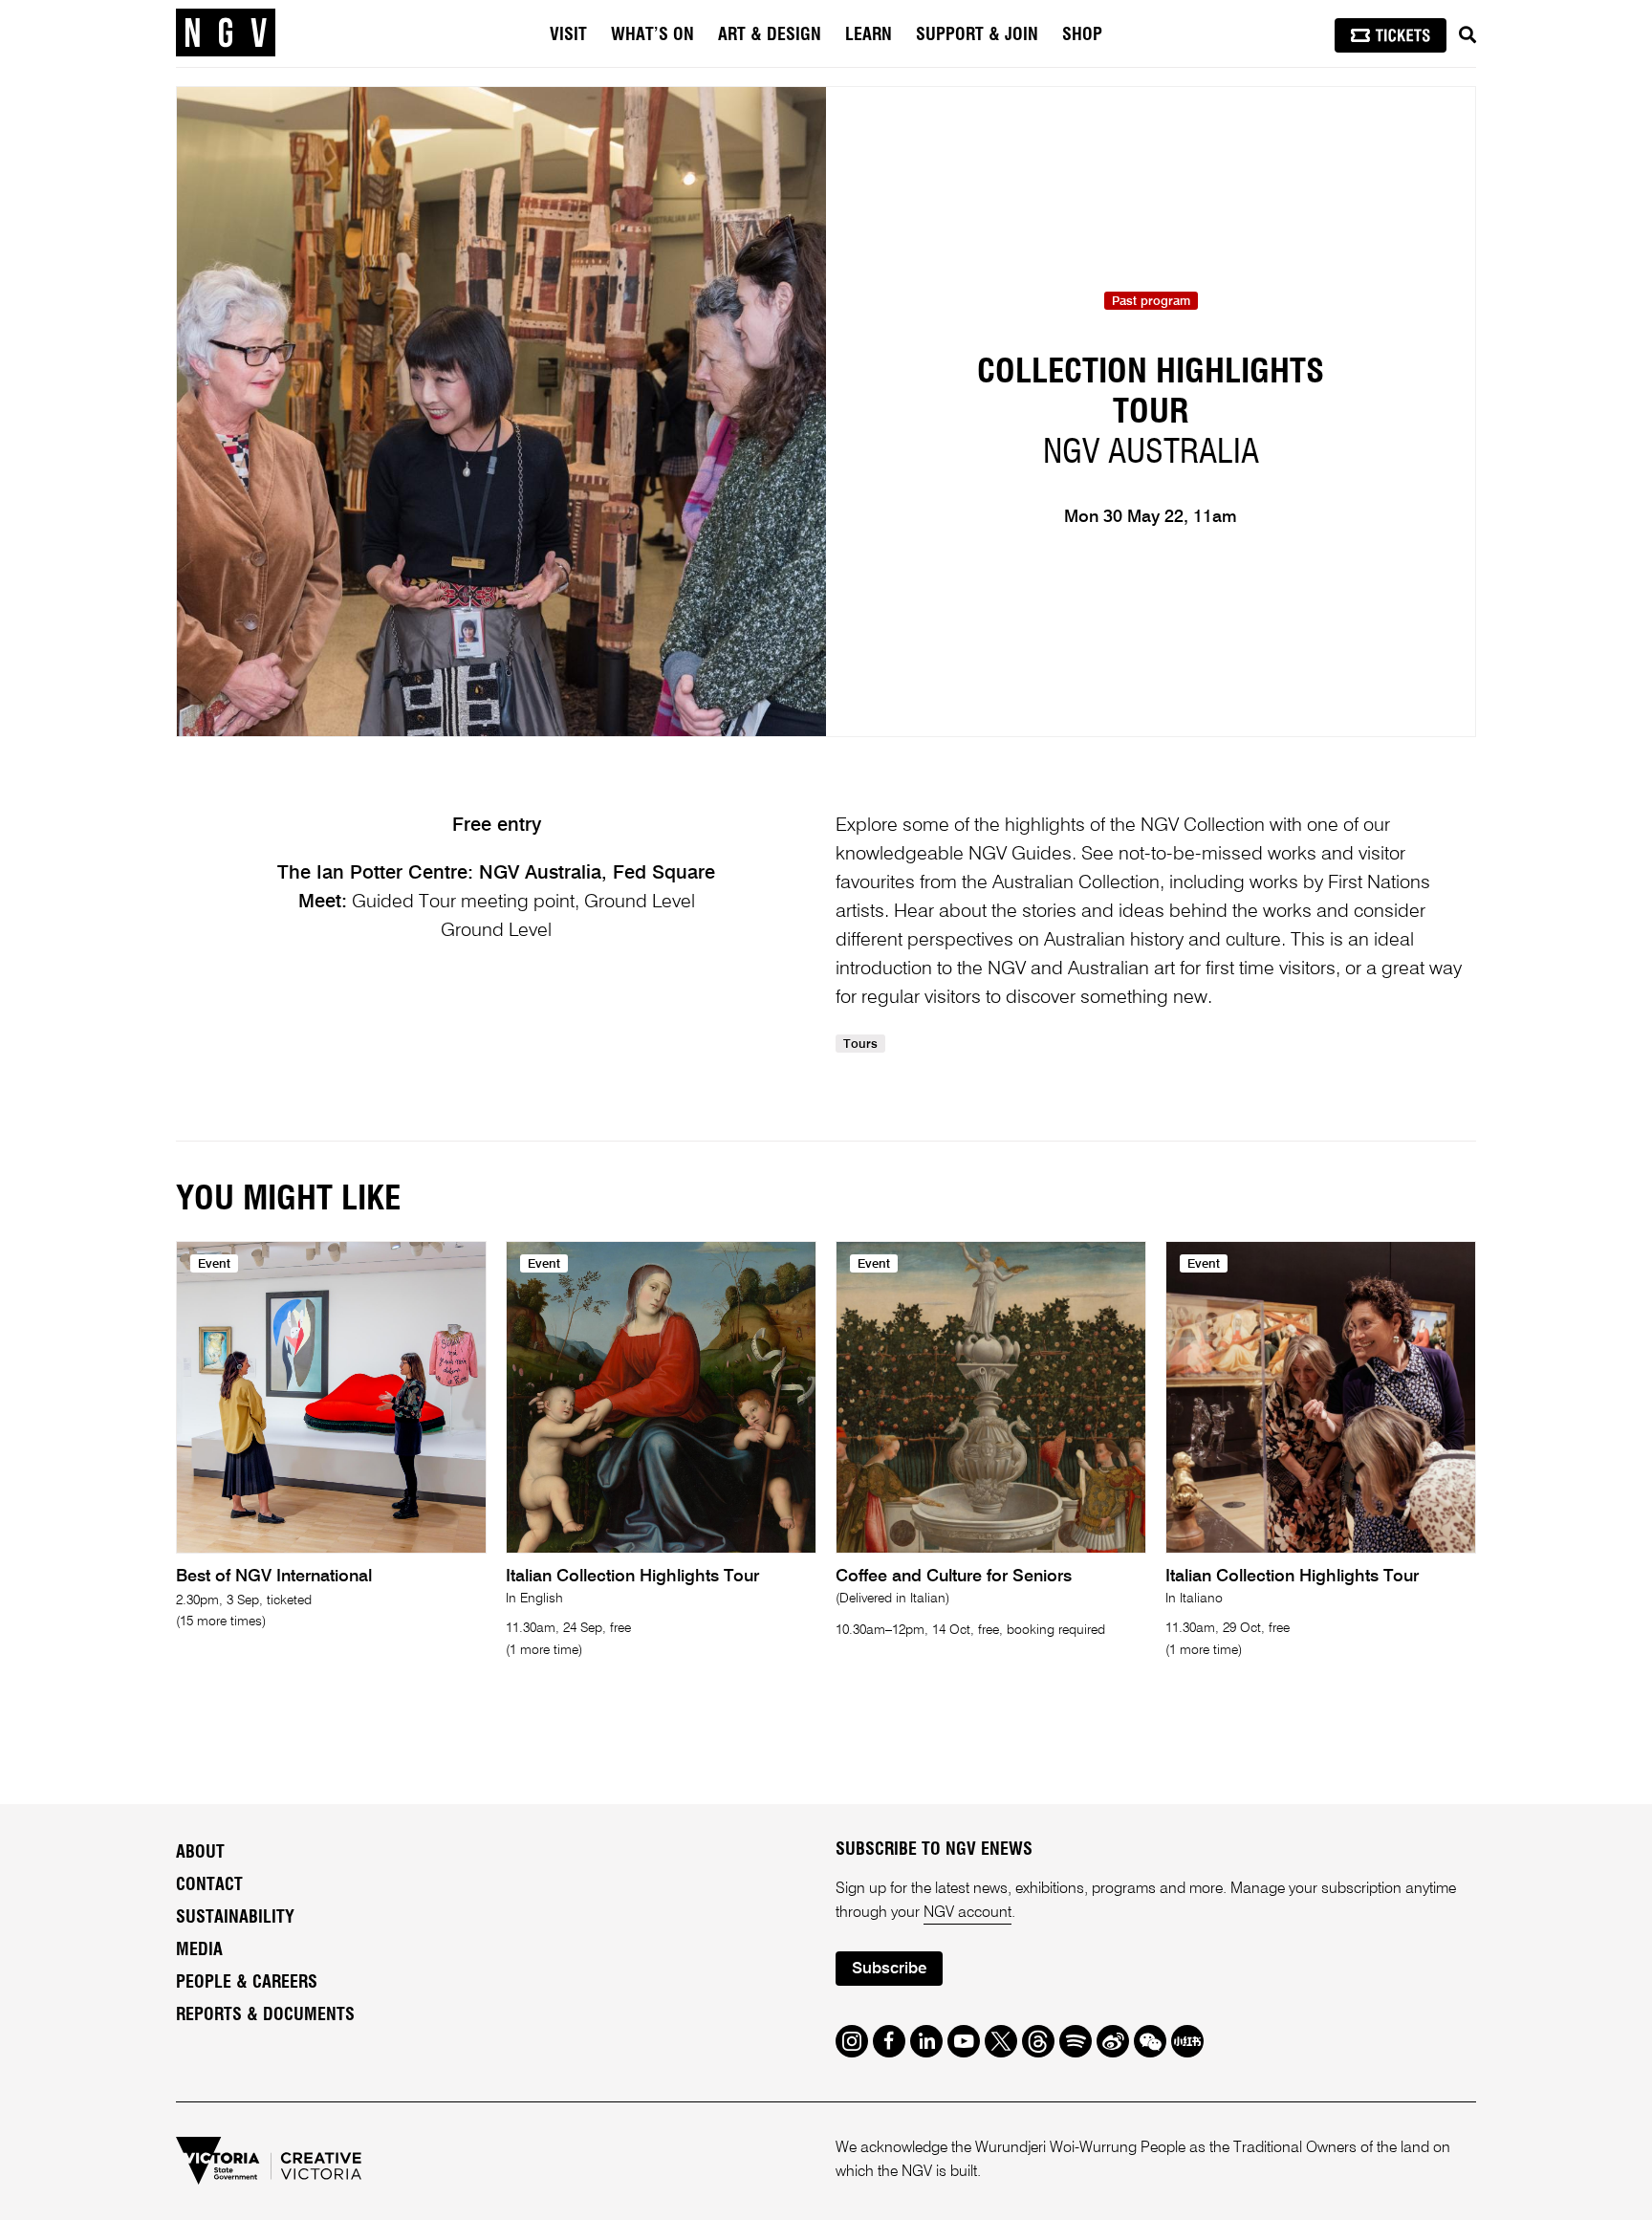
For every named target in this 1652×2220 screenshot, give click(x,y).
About (200, 1853)
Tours (860, 1045)
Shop (1082, 35)
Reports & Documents (265, 2015)
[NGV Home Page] (226, 33)
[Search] (1467, 35)
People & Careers (247, 1983)
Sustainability (235, 1918)
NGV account (967, 1913)
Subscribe (889, 1969)
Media (199, 1950)
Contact (209, 1885)
